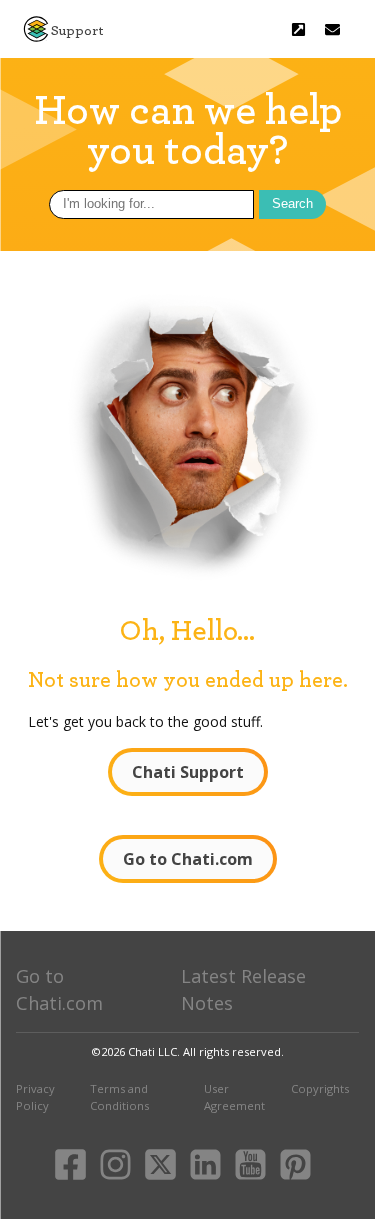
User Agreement (234, 1097)
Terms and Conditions (119, 1097)
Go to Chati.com (188, 859)
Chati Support (188, 772)
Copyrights (320, 1088)
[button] (332, 29)
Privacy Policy (35, 1097)
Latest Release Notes (243, 989)
